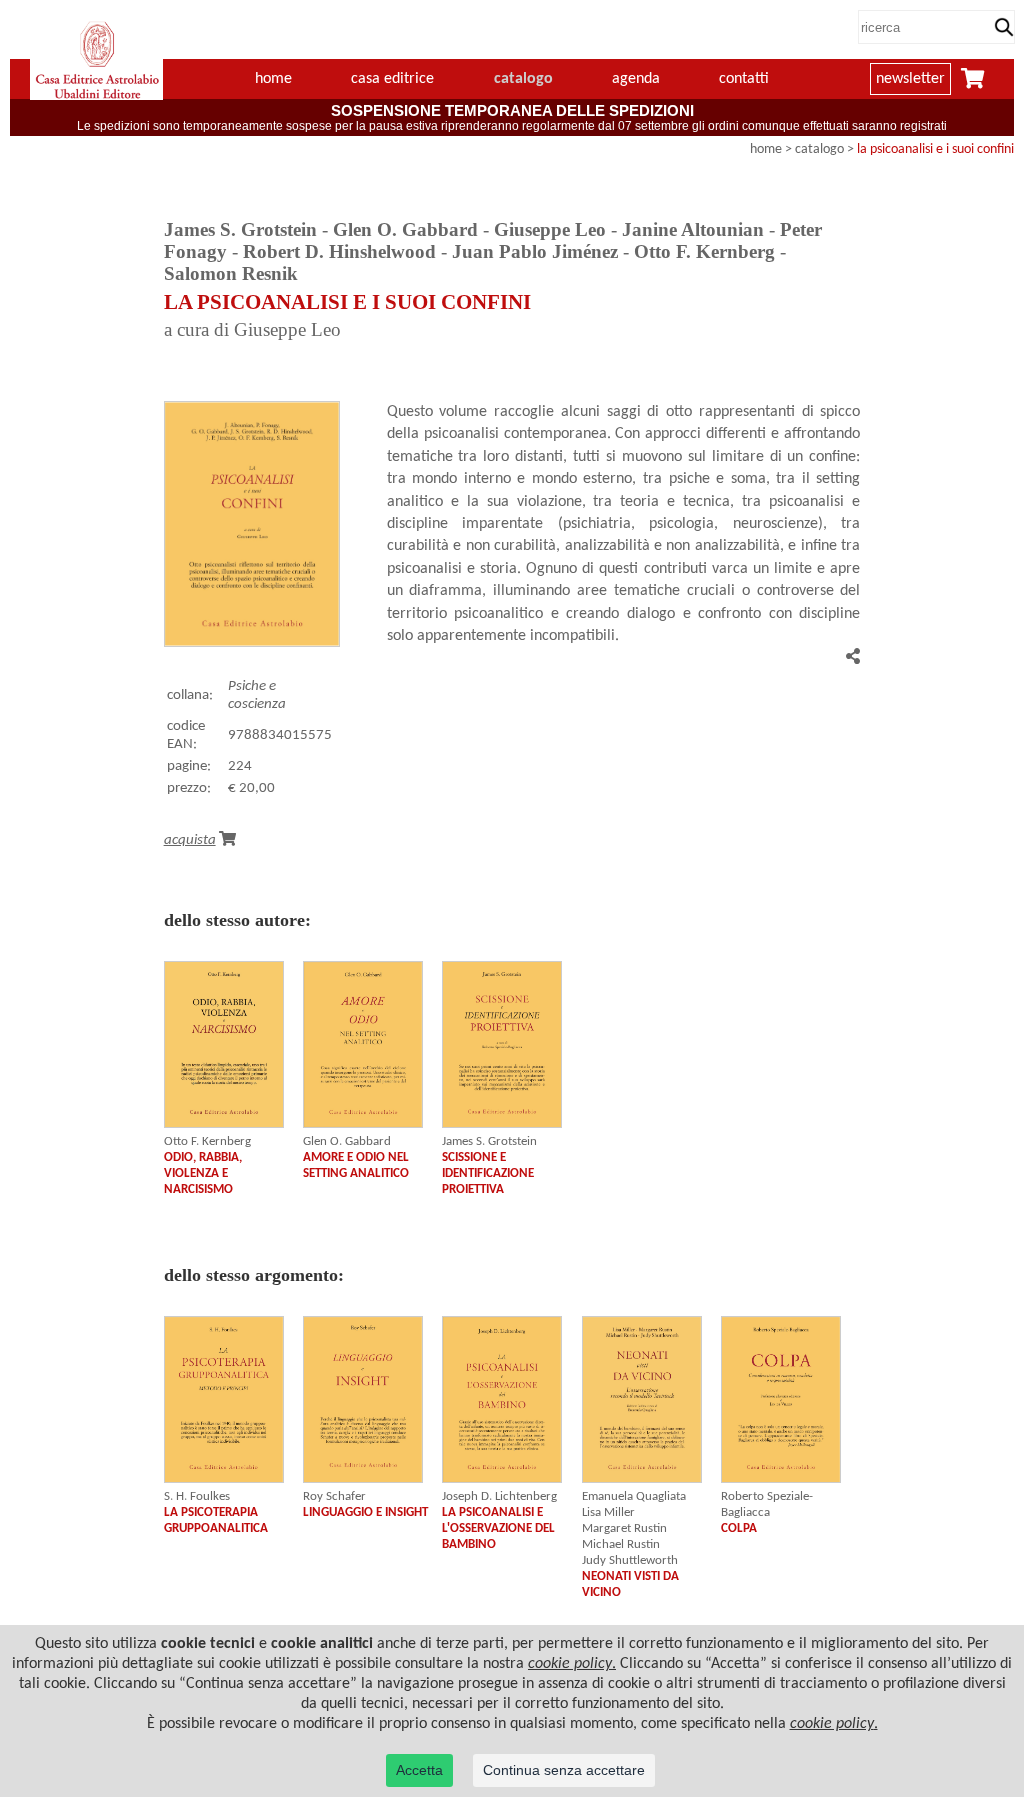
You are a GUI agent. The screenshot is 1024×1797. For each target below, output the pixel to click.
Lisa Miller (608, 1512)
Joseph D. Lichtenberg (499, 1496)
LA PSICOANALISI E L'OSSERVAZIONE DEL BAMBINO (498, 1528)
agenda (636, 79)
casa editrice (392, 79)
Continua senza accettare (564, 1770)
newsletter (910, 79)
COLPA (739, 1528)
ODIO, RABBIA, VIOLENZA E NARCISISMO (203, 1173)
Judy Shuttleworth (630, 1560)
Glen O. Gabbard (347, 1141)
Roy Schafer (334, 1496)
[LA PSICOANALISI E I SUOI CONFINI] (252, 643)
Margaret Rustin (624, 1528)
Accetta (419, 1770)
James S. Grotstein (489, 1141)
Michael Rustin (621, 1544)
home (273, 79)
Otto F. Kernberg (207, 1141)
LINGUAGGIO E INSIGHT (365, 1512)
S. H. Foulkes (197, 1496)
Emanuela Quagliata (634, 1496)
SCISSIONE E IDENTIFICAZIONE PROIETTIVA (488, 1173)
